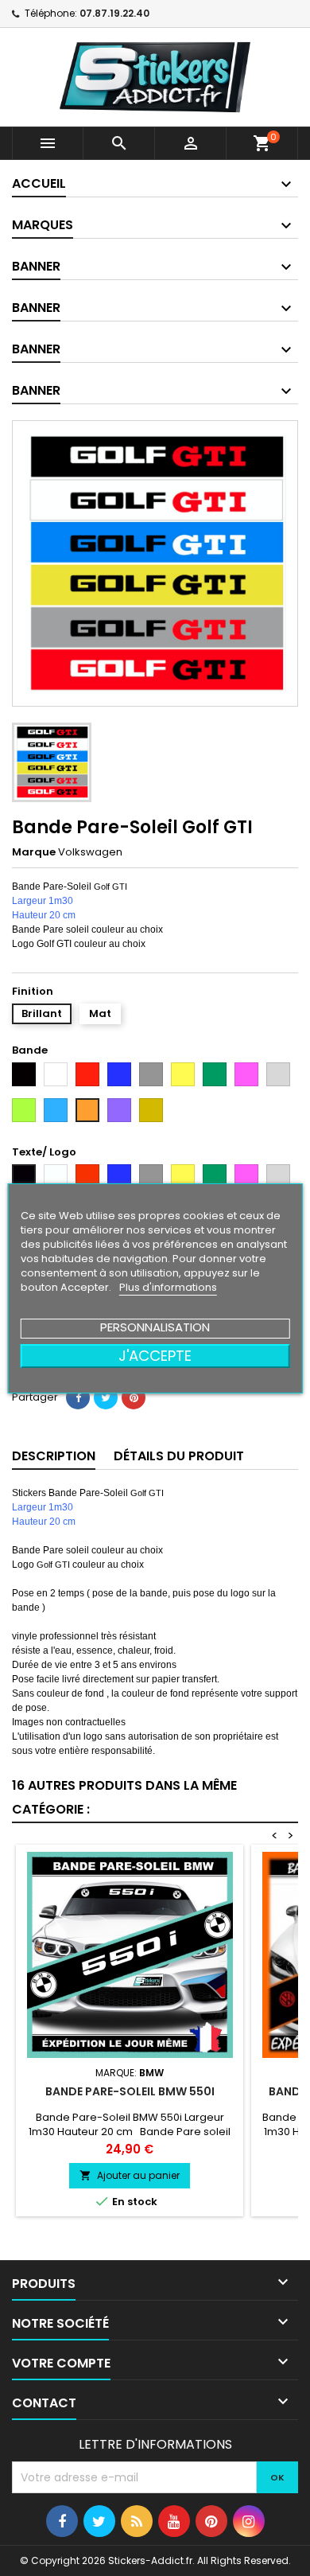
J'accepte (155, 1356)
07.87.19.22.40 (114, 13)
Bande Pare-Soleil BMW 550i (130, 2091)
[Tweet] (106, 1397)
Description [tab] (54, 1456)
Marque (34, 852)
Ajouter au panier (130, 2175)
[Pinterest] (134, 1397)
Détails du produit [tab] (179, 1456)
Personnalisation (155, 1327)
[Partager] (78, 1397)
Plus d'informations (168, 1287)
